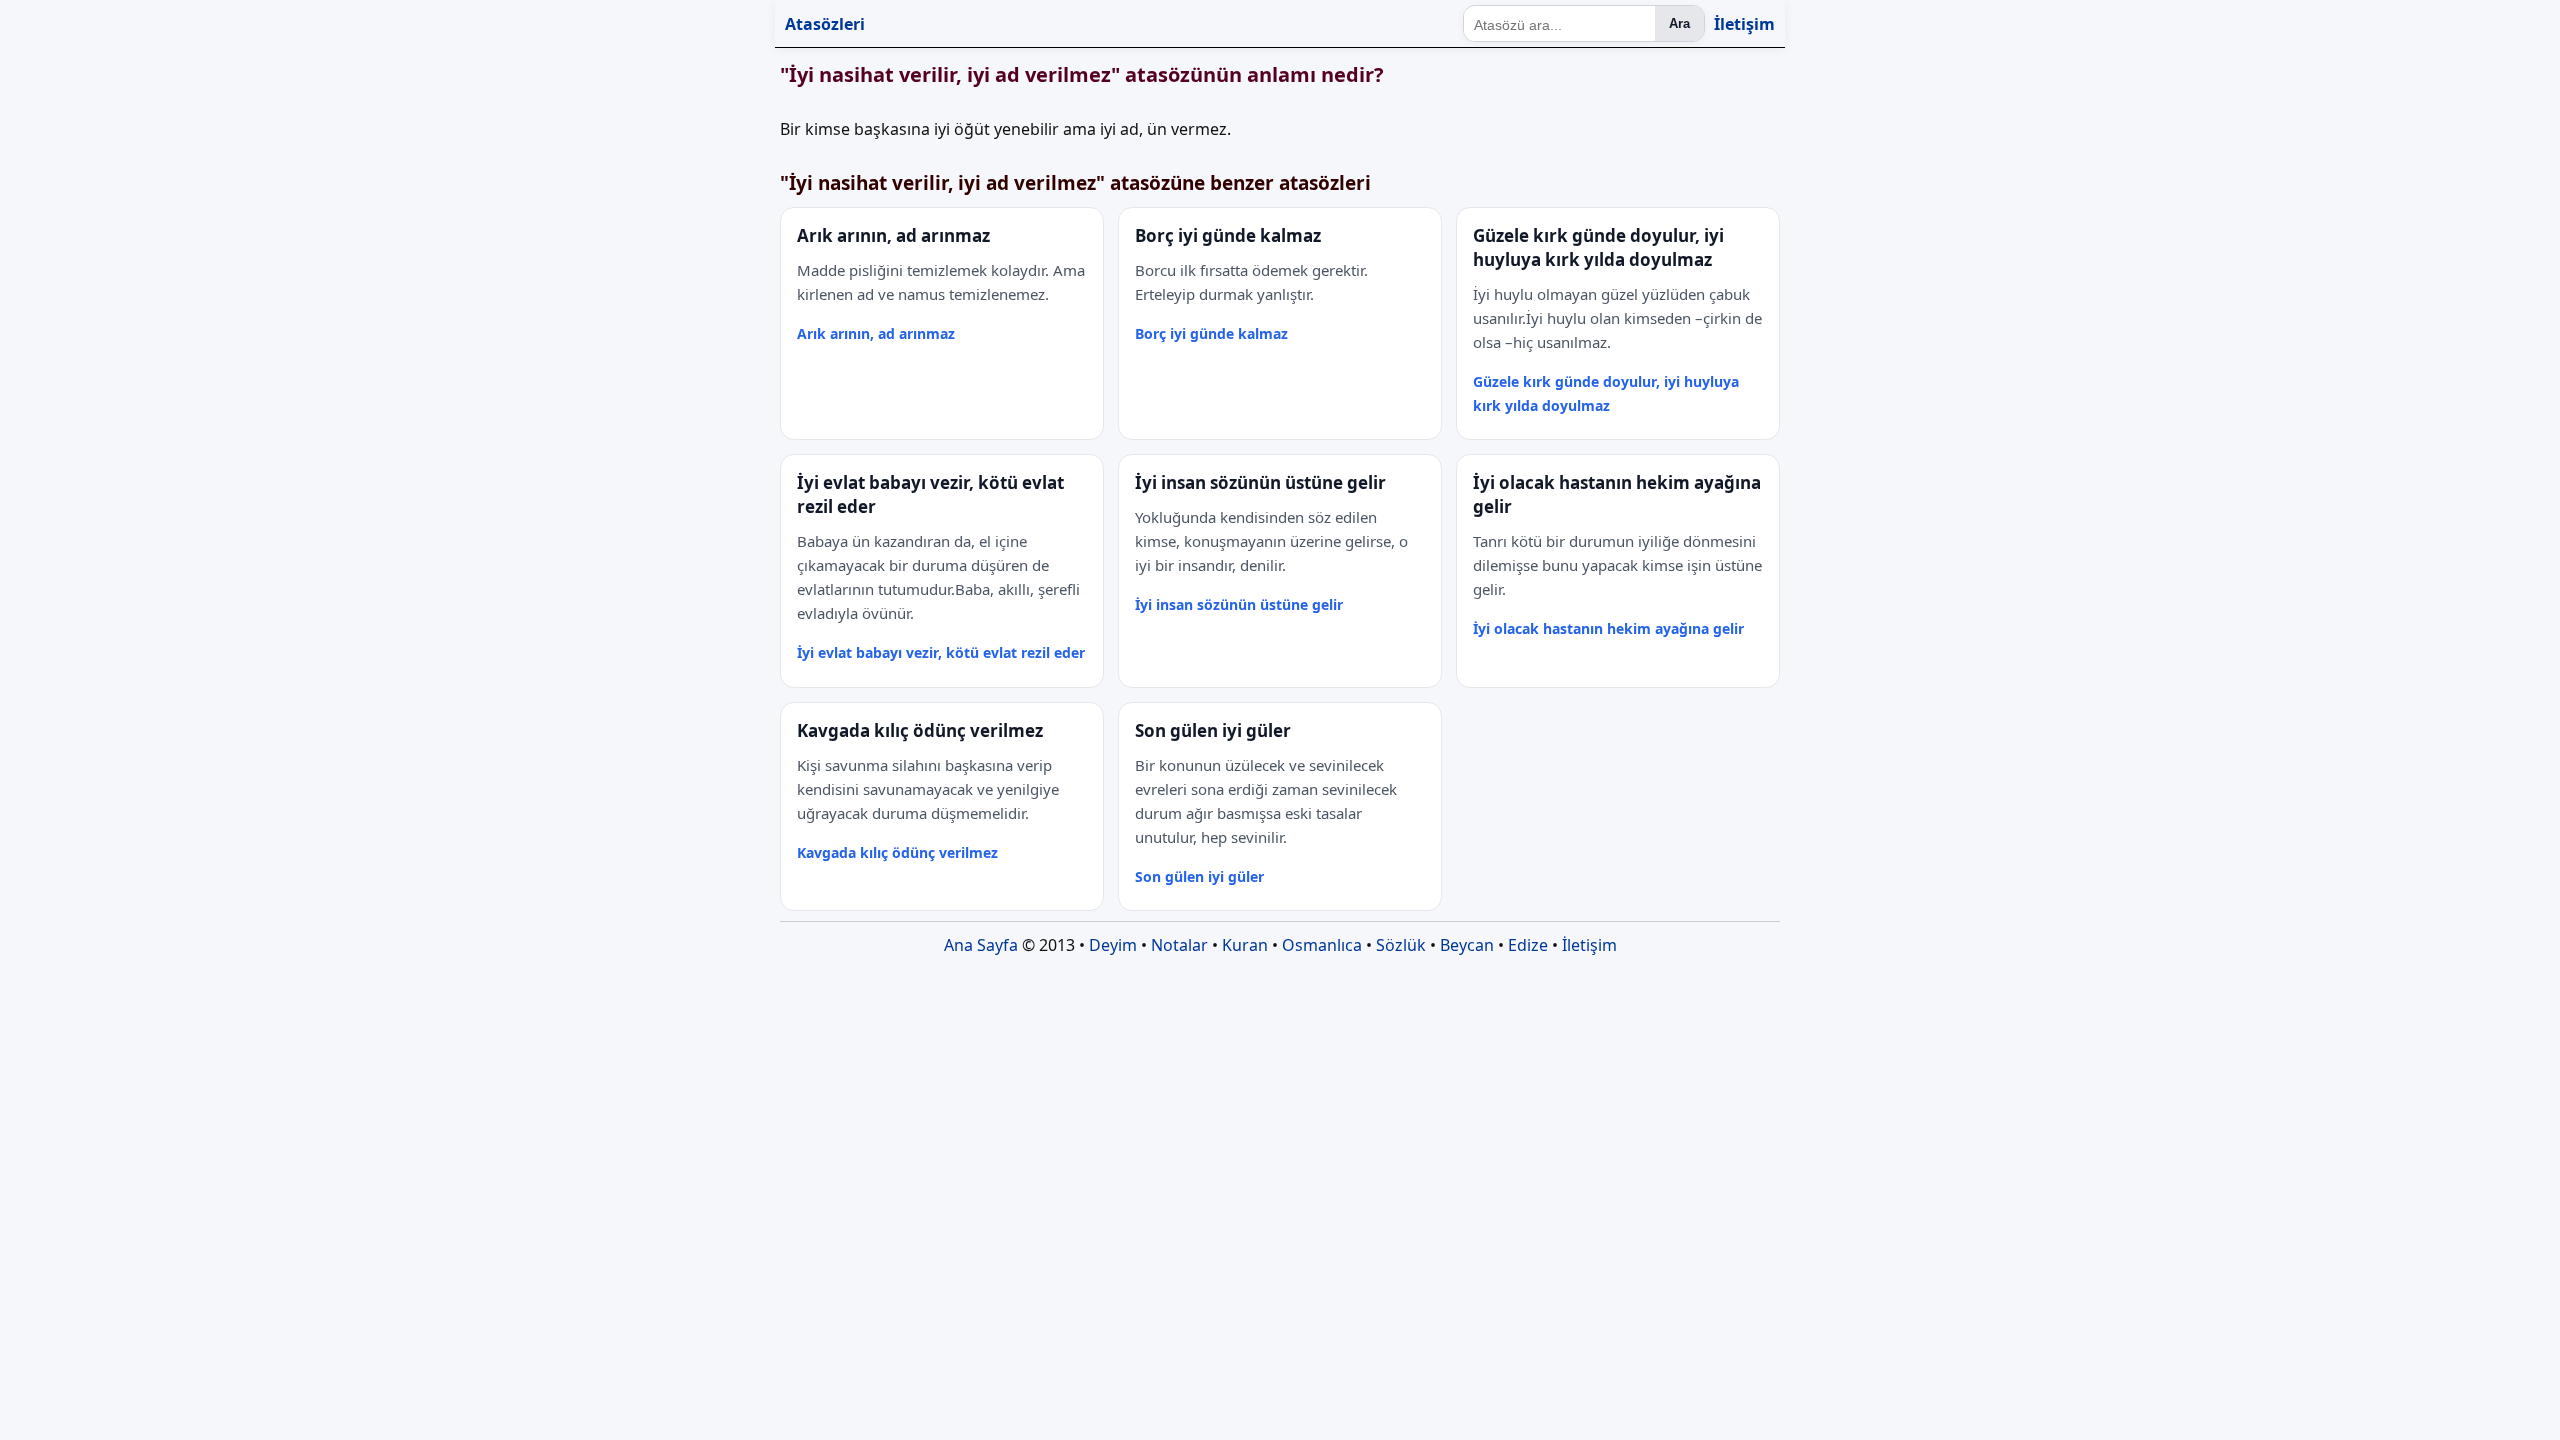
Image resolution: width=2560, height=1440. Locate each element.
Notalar (1179, 945)
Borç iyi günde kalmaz (1211, 333)
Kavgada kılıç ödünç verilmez (897, 852)
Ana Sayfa (981, 945)
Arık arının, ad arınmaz (876, 333)
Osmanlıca (1322, 945)
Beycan (1467, 945)
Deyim (1113, 945)
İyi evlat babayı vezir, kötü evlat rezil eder (941, 652)
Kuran (1245, 945)
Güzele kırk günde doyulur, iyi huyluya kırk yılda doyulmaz (1606, 393)
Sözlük (1401, 945)
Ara (1679, 23)
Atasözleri (825, 24)
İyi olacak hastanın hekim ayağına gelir (1608, 628)
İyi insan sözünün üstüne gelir (1239, 604)
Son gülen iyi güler (1199, 876)
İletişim (1744, 24)
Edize (1528, 945)
